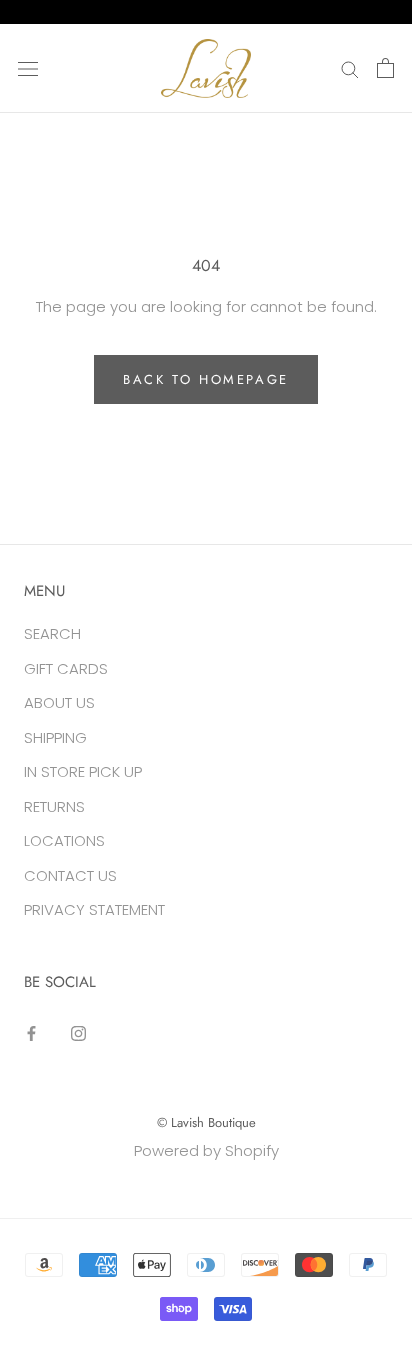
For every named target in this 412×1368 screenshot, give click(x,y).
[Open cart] (385, 68)
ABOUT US (59, 702)
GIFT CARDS (66, 668)
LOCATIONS (64, 840)
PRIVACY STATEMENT (94, 909)
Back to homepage (206, 379)
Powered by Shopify (206, 1150)
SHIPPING (55, 737)
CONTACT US (70, 875)
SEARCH (52, 633)
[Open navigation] (28, 68)
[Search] (350, 68)
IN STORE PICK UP (83, 771)
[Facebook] (31, 1033)
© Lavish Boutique (206, 1122)
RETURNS (54, 806)
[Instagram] (78, 1033)
